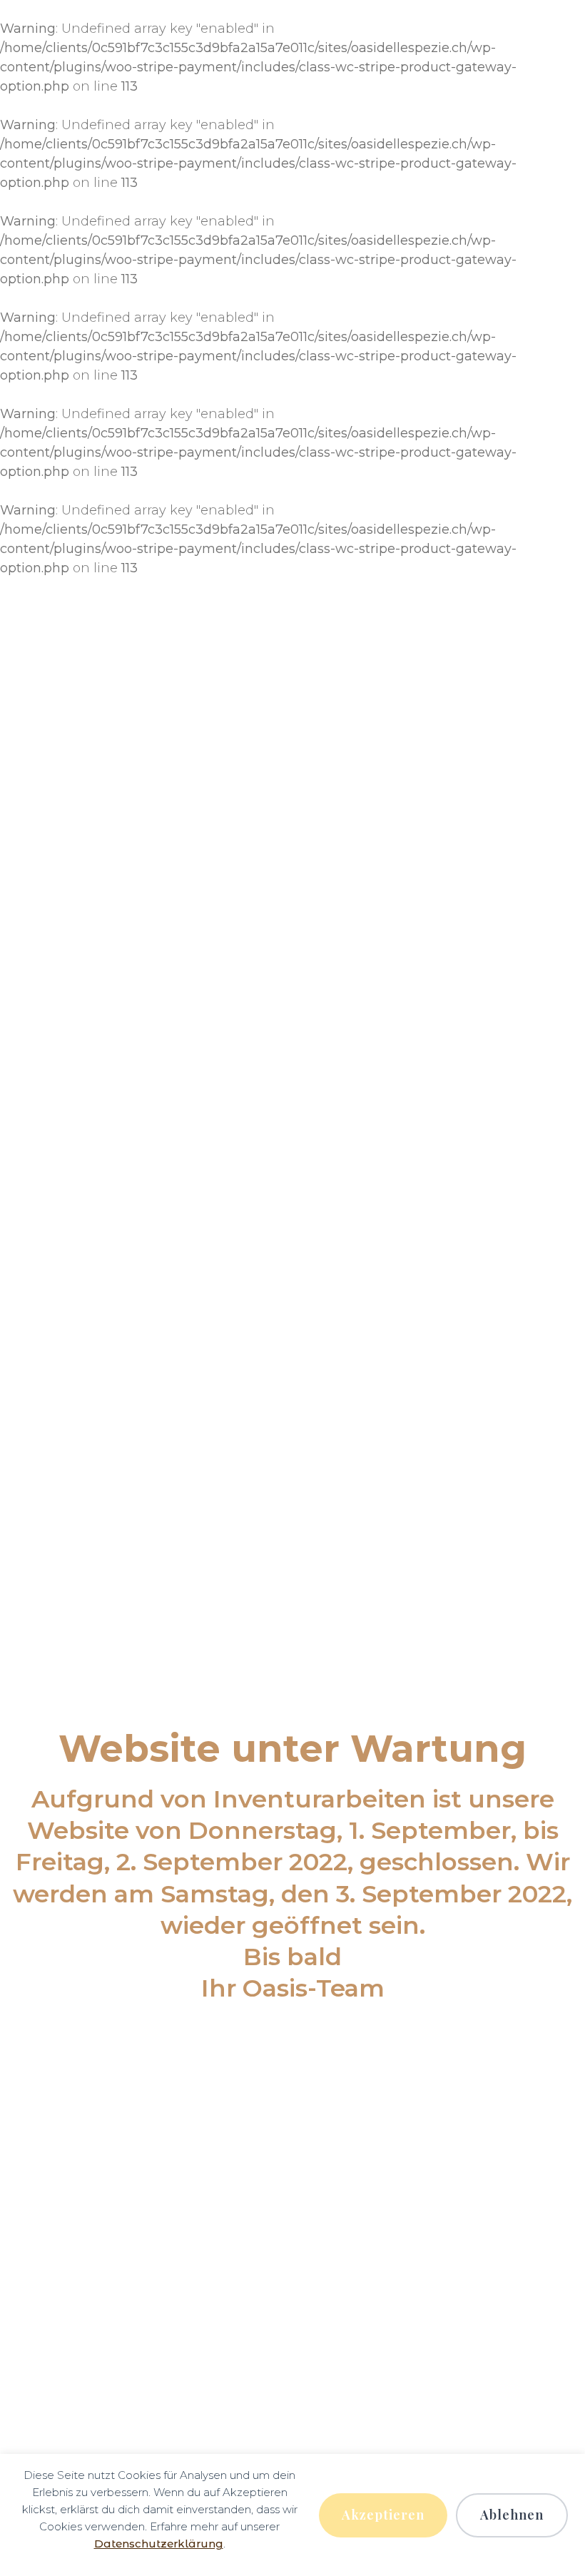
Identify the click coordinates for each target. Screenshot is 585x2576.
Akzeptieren (383, 2515)
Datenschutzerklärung (159, 2544)
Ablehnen (512, 2515)
